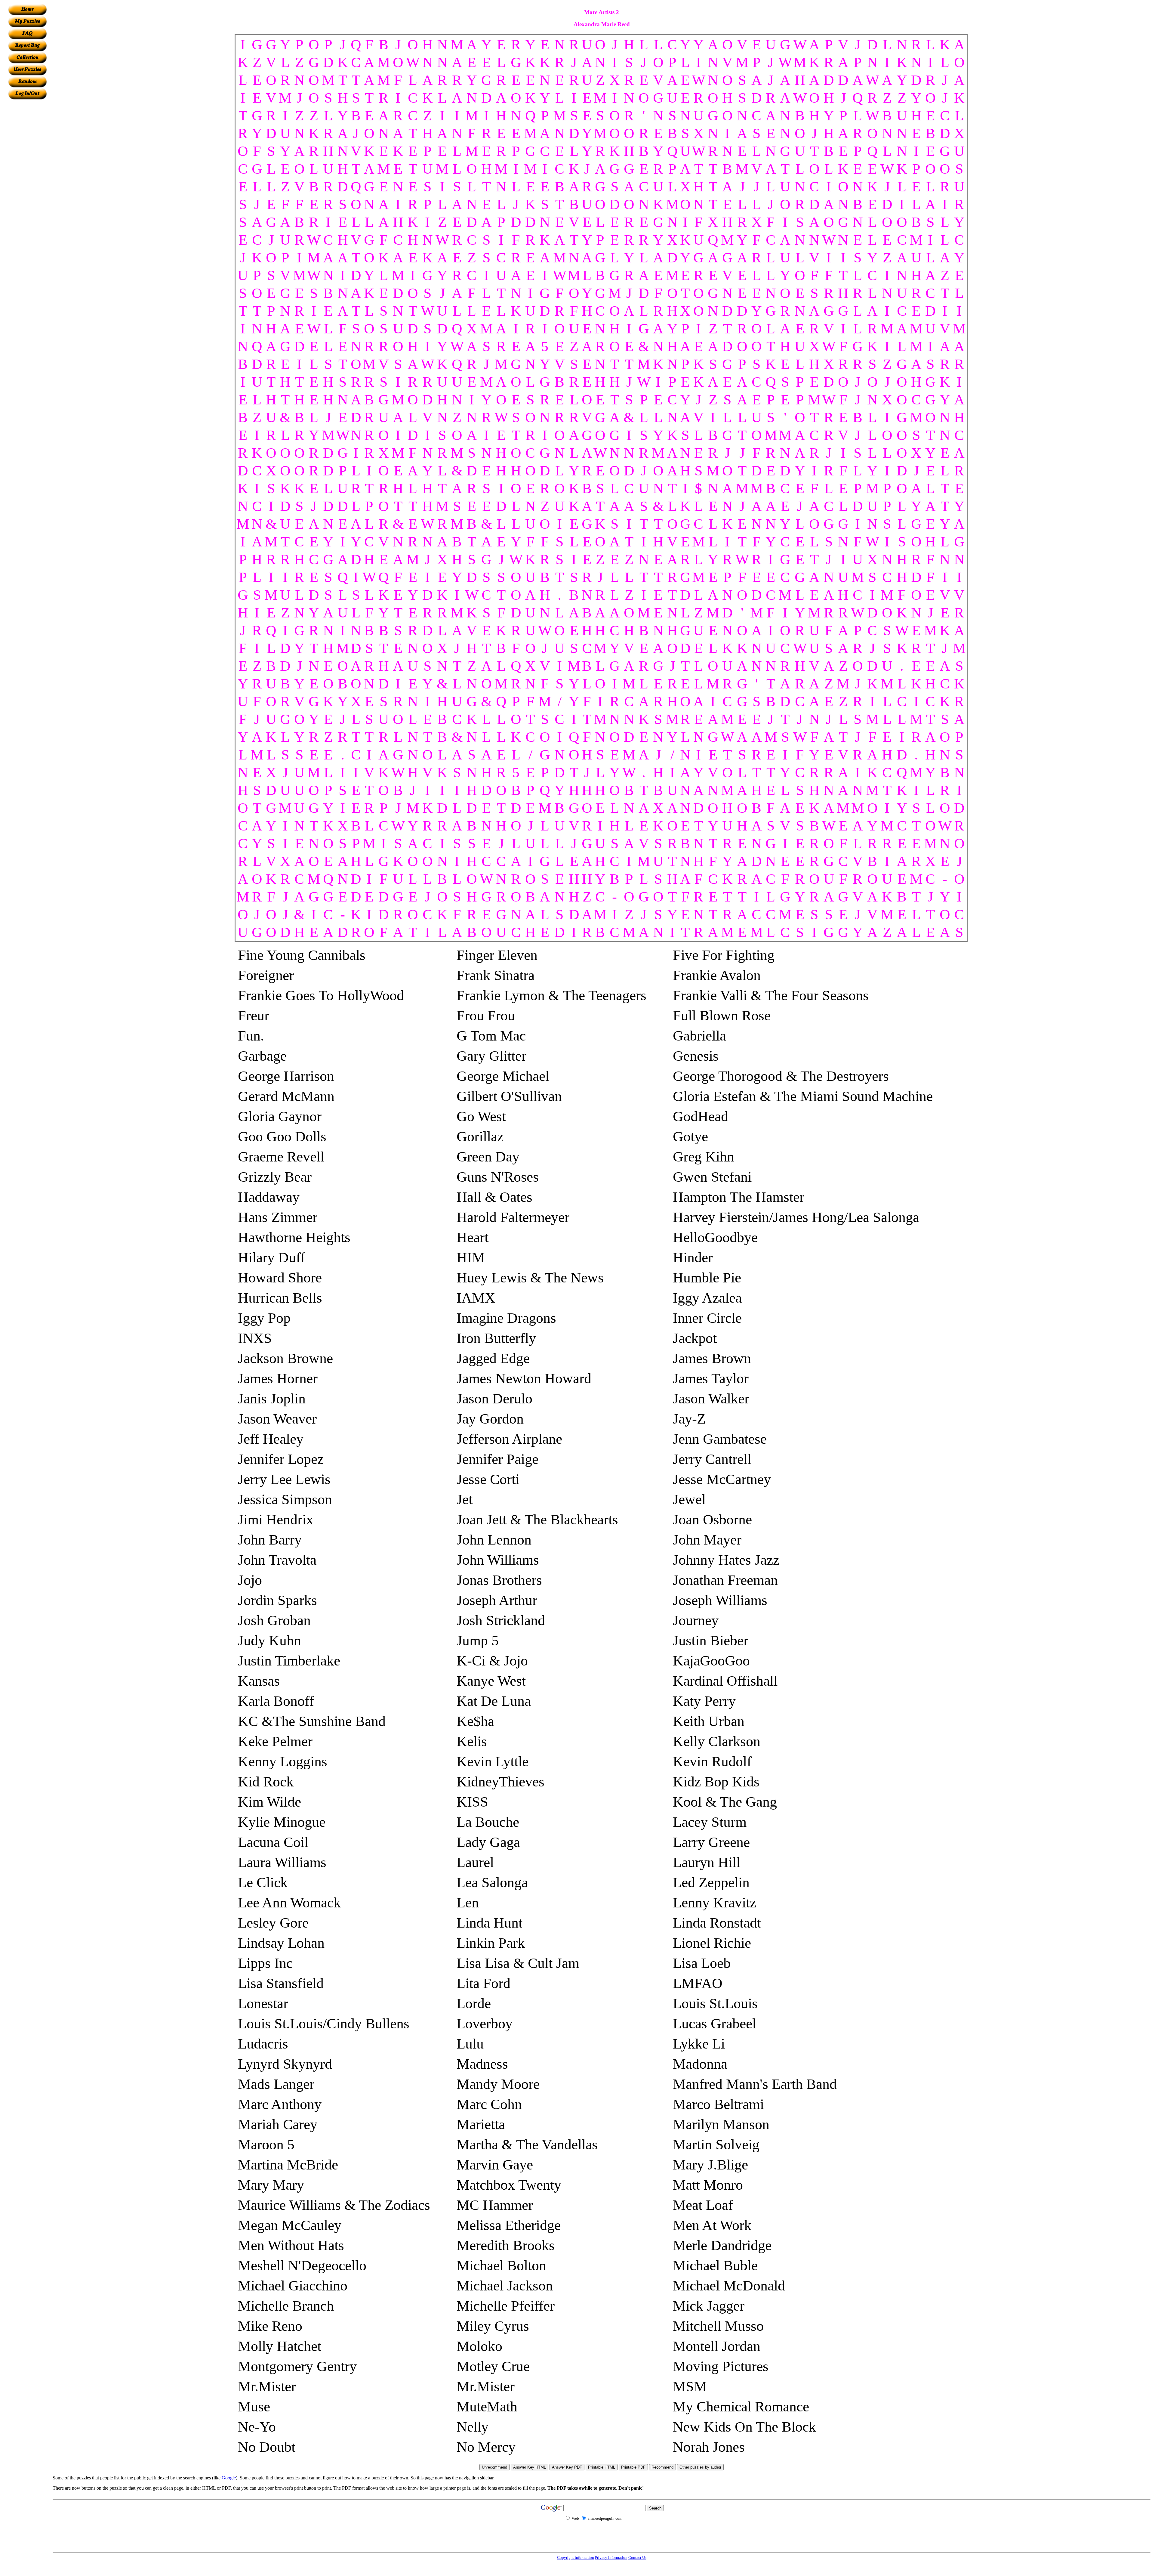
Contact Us (637, 2557)
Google (229, 2478)
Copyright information (576, 2557)
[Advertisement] (27, 190)
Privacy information (611, 2557)
